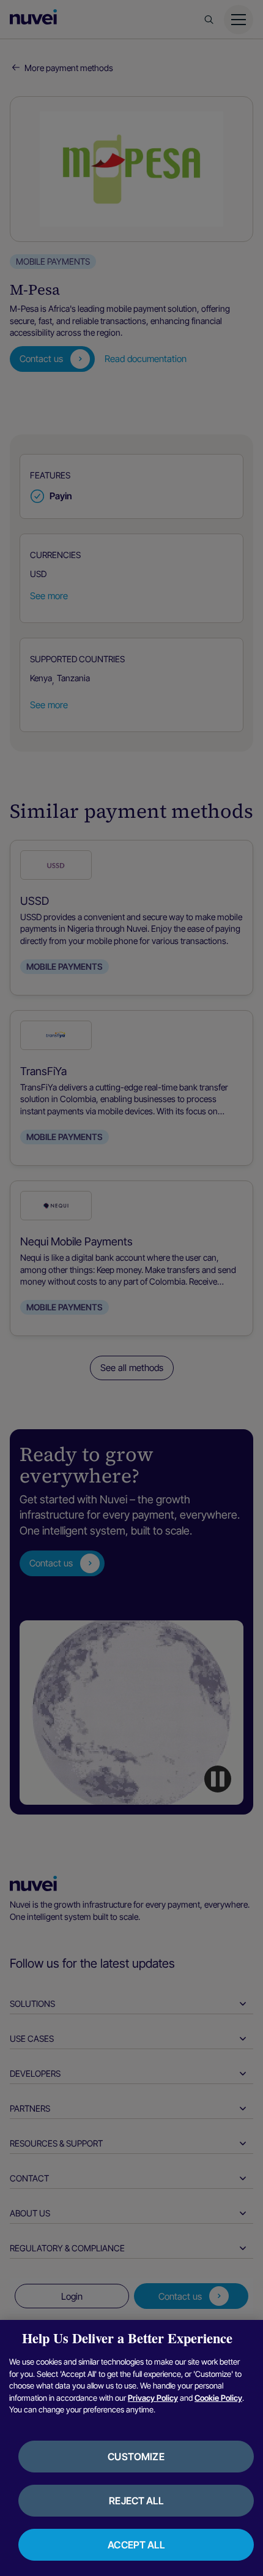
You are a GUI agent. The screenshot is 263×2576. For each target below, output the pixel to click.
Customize (136, 2457)
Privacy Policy (153, 2398)
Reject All (136, 2501)
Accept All (136, 2545)
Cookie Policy (218, 2398)
